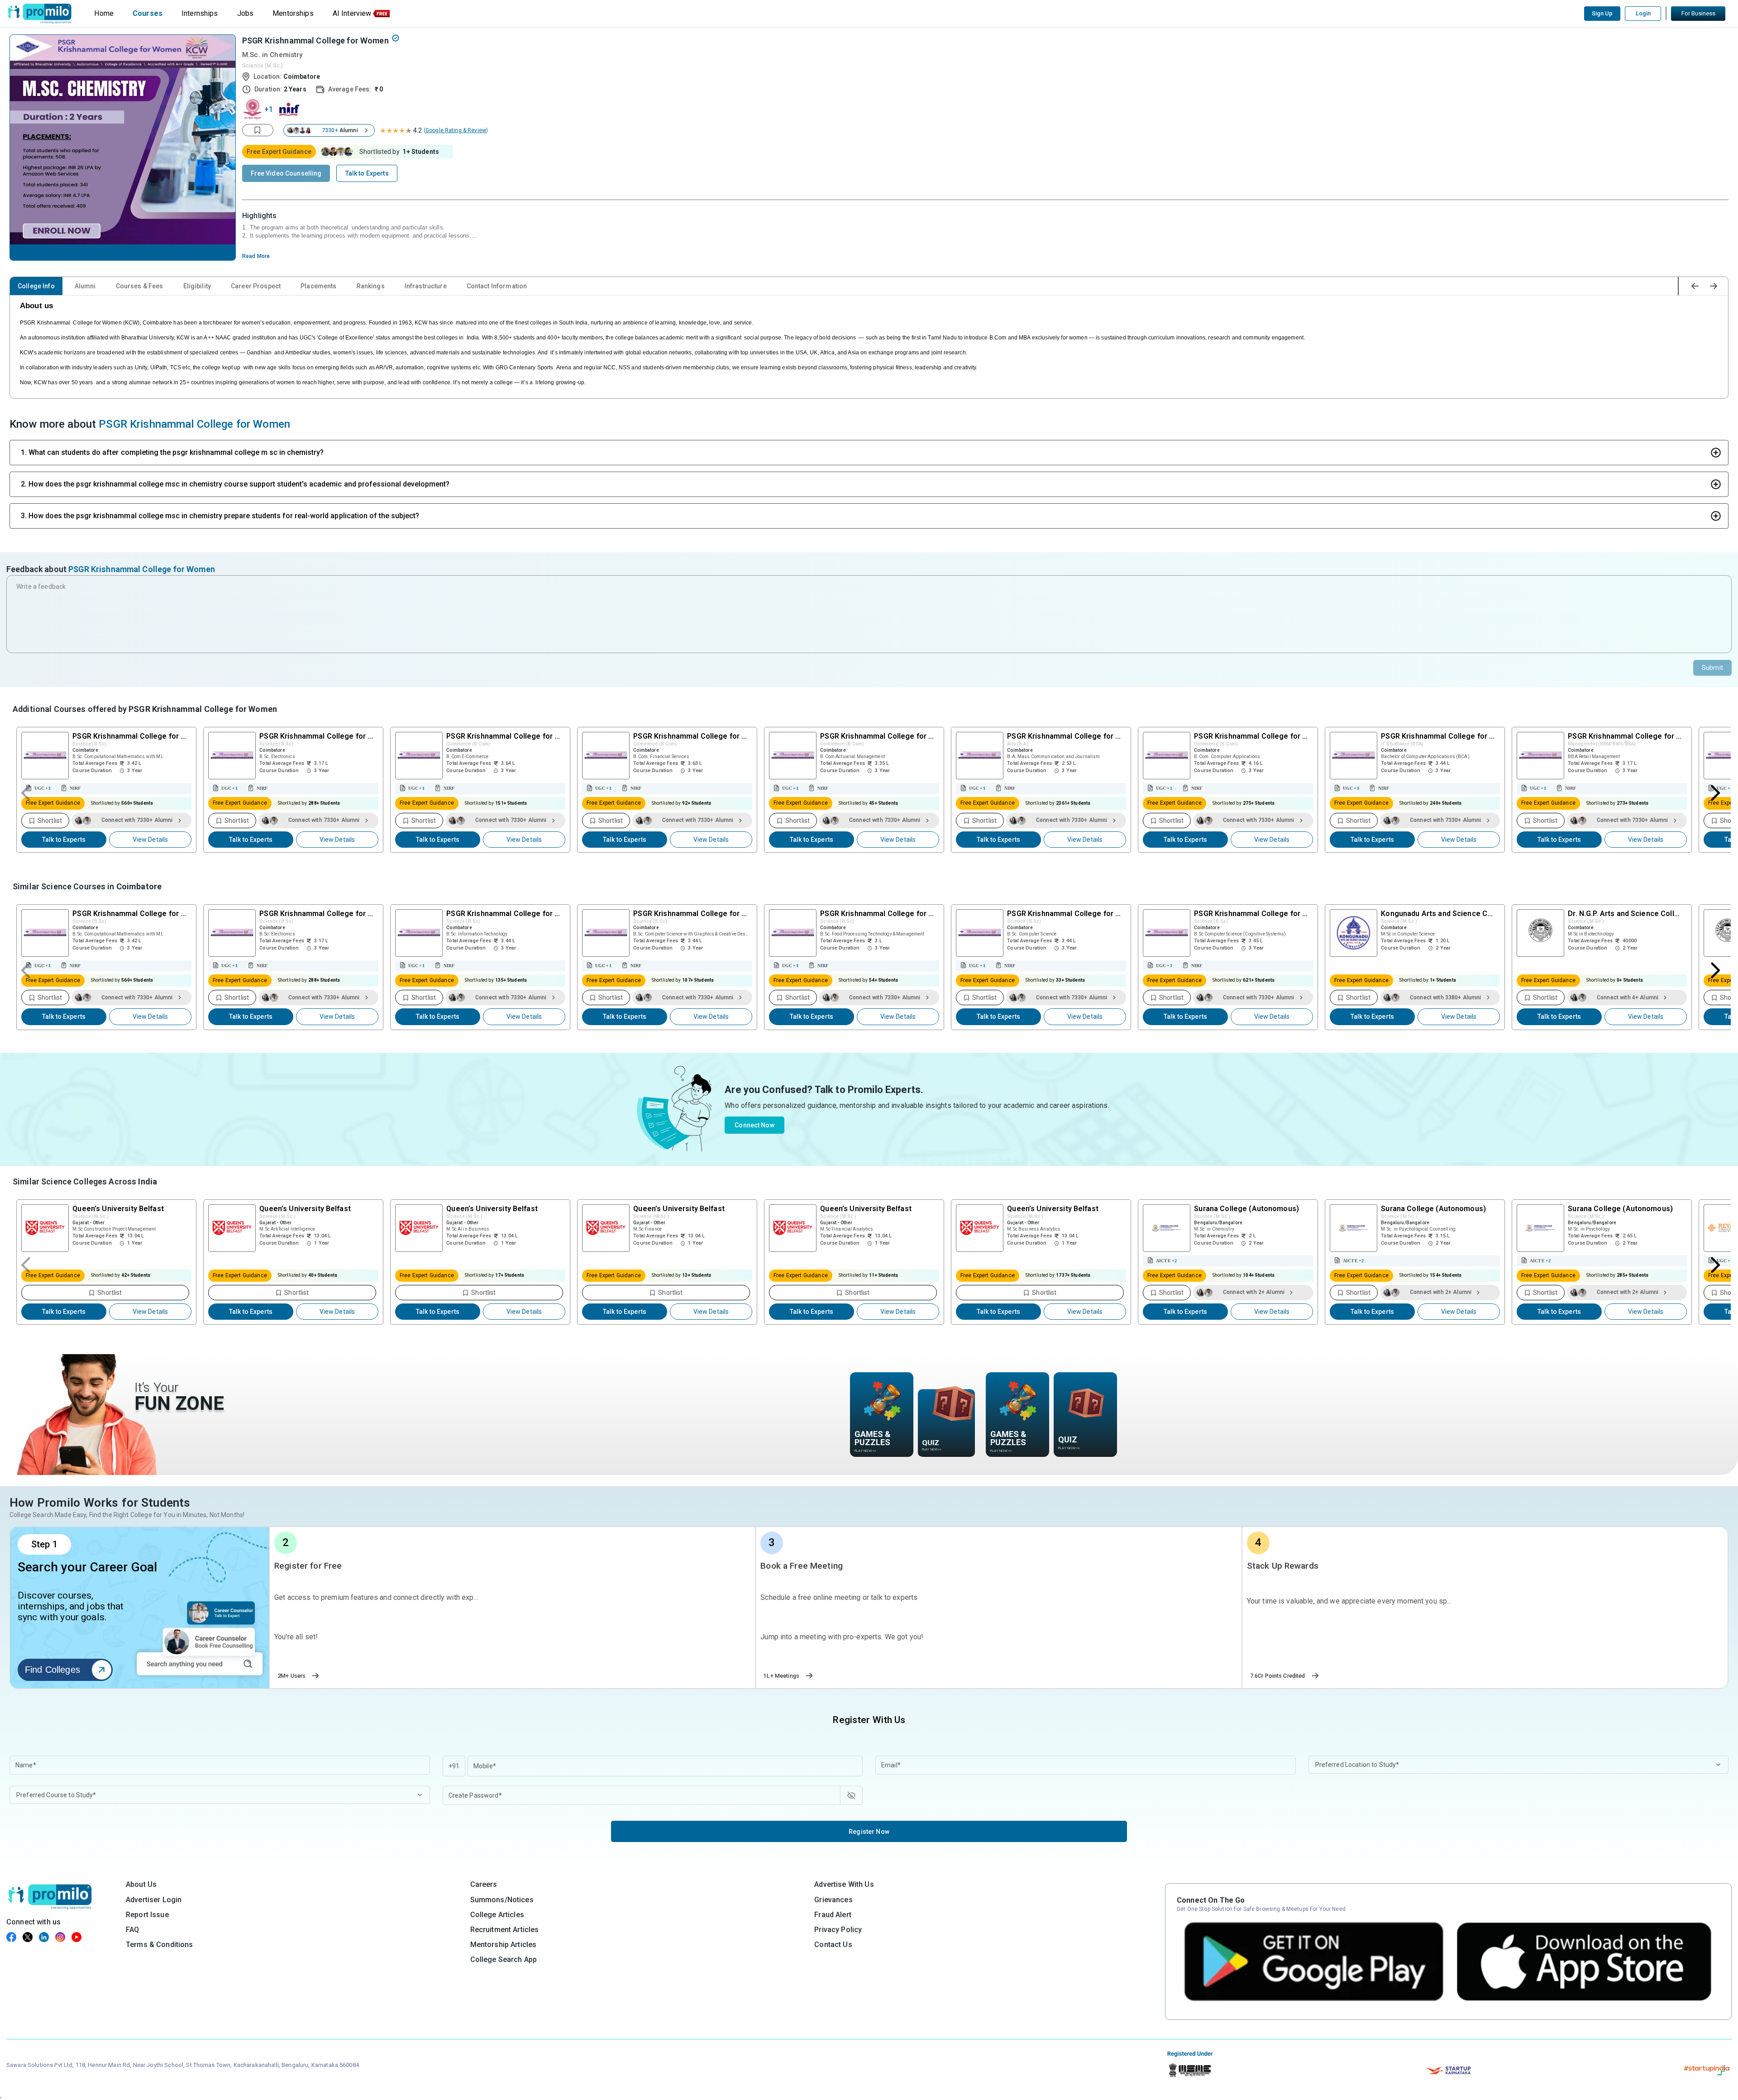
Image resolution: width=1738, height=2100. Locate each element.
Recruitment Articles (505, 1930)
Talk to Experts (64, 840)
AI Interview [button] (352, 13)
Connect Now (754, 1125)
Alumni (85, 286)
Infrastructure (426, 286)
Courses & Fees (140, 286)
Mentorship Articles (504, 1945)
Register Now (869, 1832)
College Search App (504, 1959)
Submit (1712, 668)
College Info (36, 286)
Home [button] (104, 13)
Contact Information (497, 286)
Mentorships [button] (293, 13)
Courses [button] (148, 13)
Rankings (371, 286)
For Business (1698, 13)
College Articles (497, 1915)
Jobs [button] (246, 13)
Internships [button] (200, 13)
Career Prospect (256, 286)
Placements (318, 286)
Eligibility (197, 286)
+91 (454, 1766)
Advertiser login (154, 1900)
